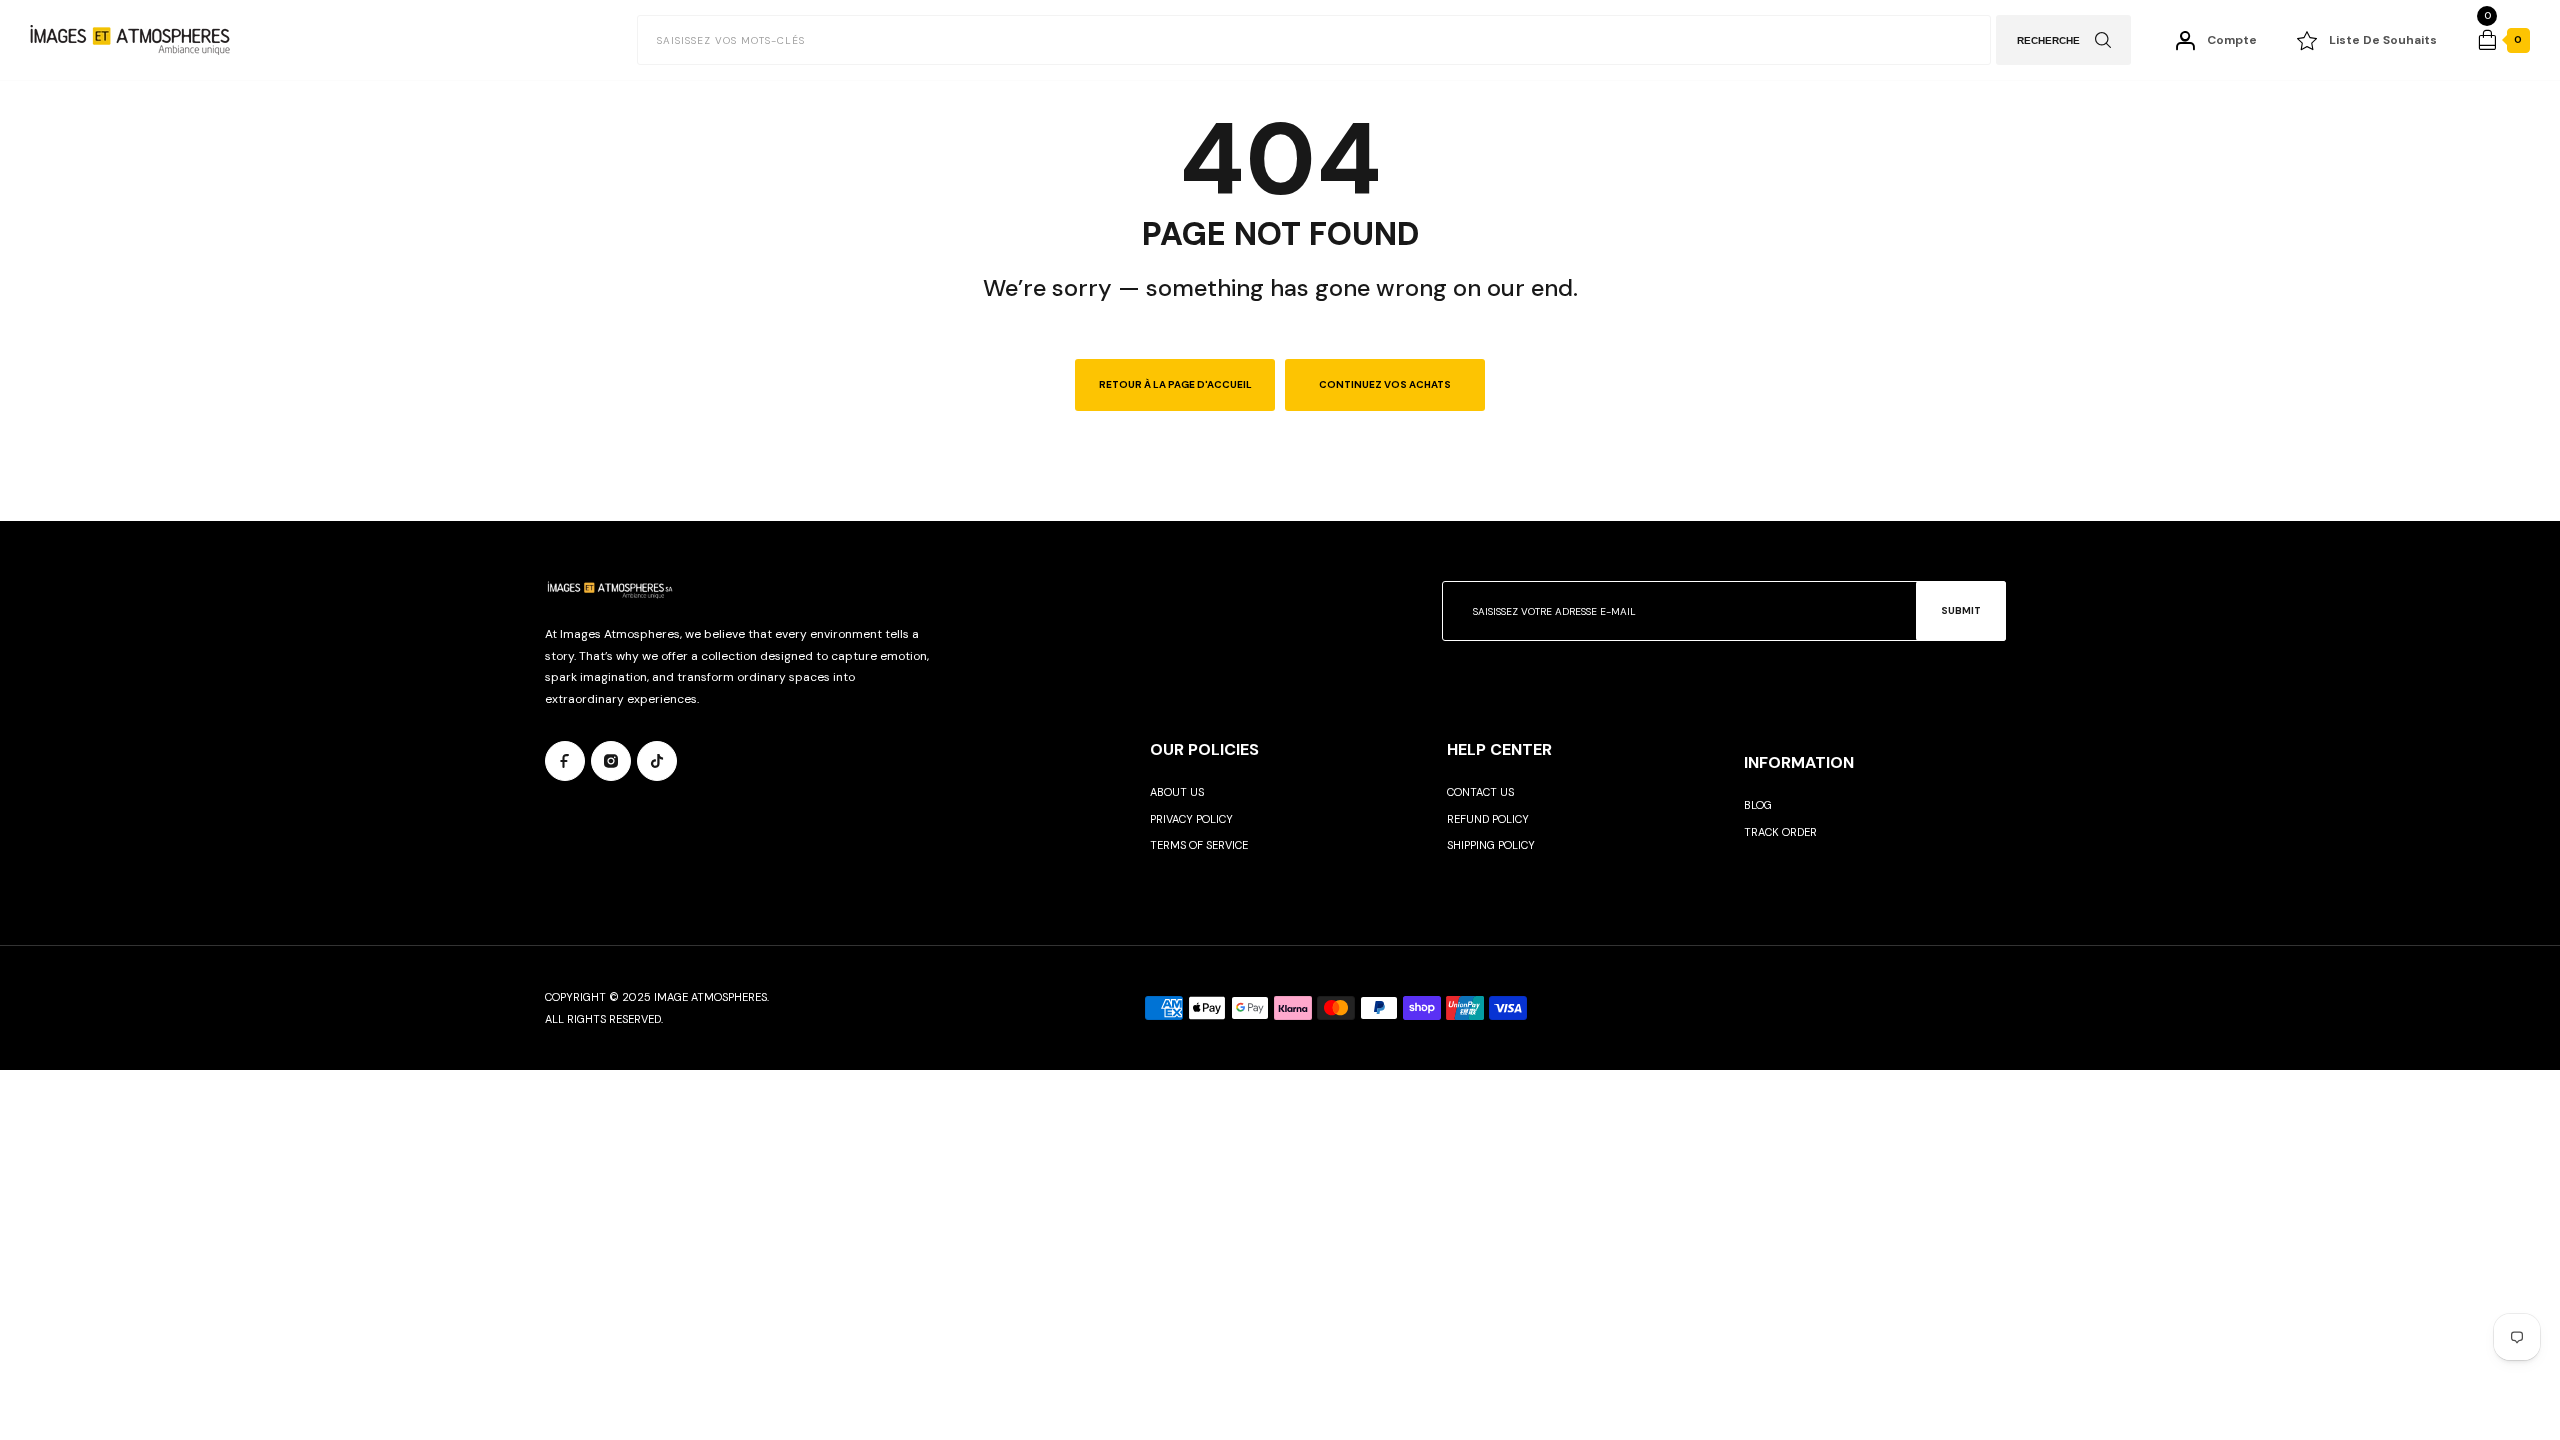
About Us (1177, 792)
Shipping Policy (1491, 845)
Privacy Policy (1191, 819)
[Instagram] (611, 761)
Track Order (1780, 832)
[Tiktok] (657, 761)
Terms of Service (1199, 845)
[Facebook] (565, 761)
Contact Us (1480, 792)
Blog (1758, 805)
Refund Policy (1488, 819)
